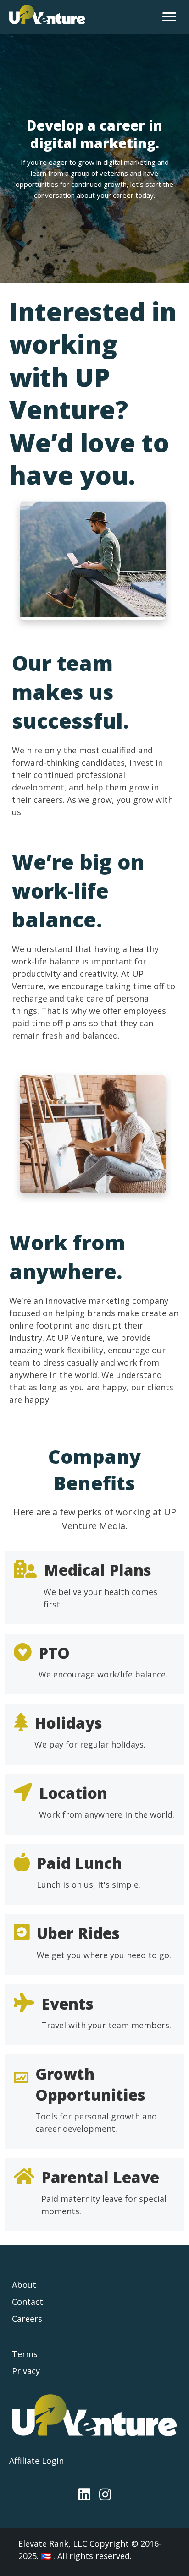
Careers (27, 2319)
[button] (84, 2494)
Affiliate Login (36, 2461)
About (24, 2285)
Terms (25, 2354)
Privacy (26, 2371)
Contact (28, 2302)
